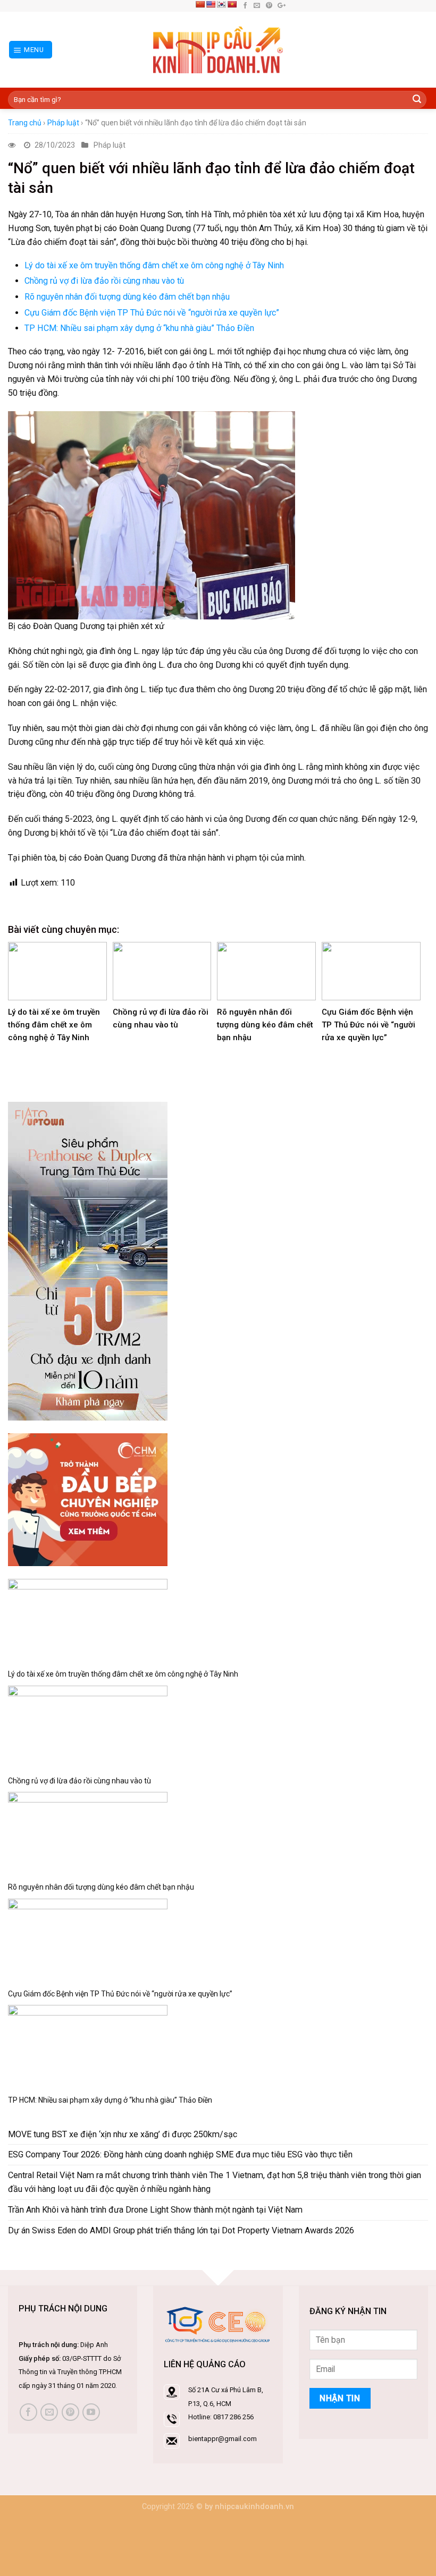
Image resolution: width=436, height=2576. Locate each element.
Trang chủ (25, 123)
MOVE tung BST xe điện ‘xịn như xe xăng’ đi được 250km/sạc (123, 2134)
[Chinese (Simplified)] (200, 4)
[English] (211, 4)
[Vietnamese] (232, 4)
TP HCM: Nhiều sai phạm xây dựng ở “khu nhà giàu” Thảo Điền (139, 328)
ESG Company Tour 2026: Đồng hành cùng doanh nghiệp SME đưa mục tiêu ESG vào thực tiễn (180, 2154)
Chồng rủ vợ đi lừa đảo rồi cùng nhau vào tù (104, 281)
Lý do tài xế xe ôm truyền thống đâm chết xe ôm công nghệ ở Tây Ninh (154, 265)
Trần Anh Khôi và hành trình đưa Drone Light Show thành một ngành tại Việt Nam (155, 2210)
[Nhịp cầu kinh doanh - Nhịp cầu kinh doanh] (218, 50)
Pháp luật (63, 123)
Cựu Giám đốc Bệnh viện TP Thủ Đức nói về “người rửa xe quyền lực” (152, 313)
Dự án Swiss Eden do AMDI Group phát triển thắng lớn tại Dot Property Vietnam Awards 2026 (181, 2230)
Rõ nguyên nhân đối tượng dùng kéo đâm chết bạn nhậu (127, 297)
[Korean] (221, 4)
